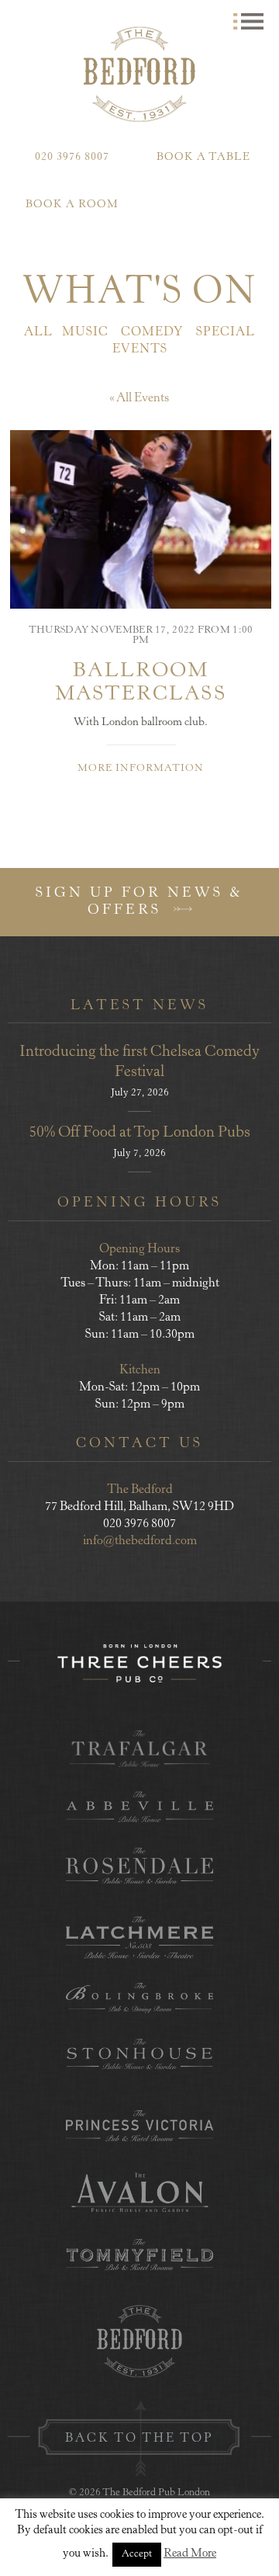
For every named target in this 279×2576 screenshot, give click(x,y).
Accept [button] (137, 2555)
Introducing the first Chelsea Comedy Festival (139, 1062)
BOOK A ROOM (72, 205)
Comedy (152, 332)
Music (85, 332)
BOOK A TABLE (203, 158)
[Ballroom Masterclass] (141, 519)
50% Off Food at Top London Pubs (139, 1133)
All (38, 332)
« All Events (139, 398)
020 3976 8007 (72, 158)
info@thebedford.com (140, 1541)
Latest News (139, 1006)
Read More (190, 2554)
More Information (141, 769)
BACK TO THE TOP (139, 2439)
